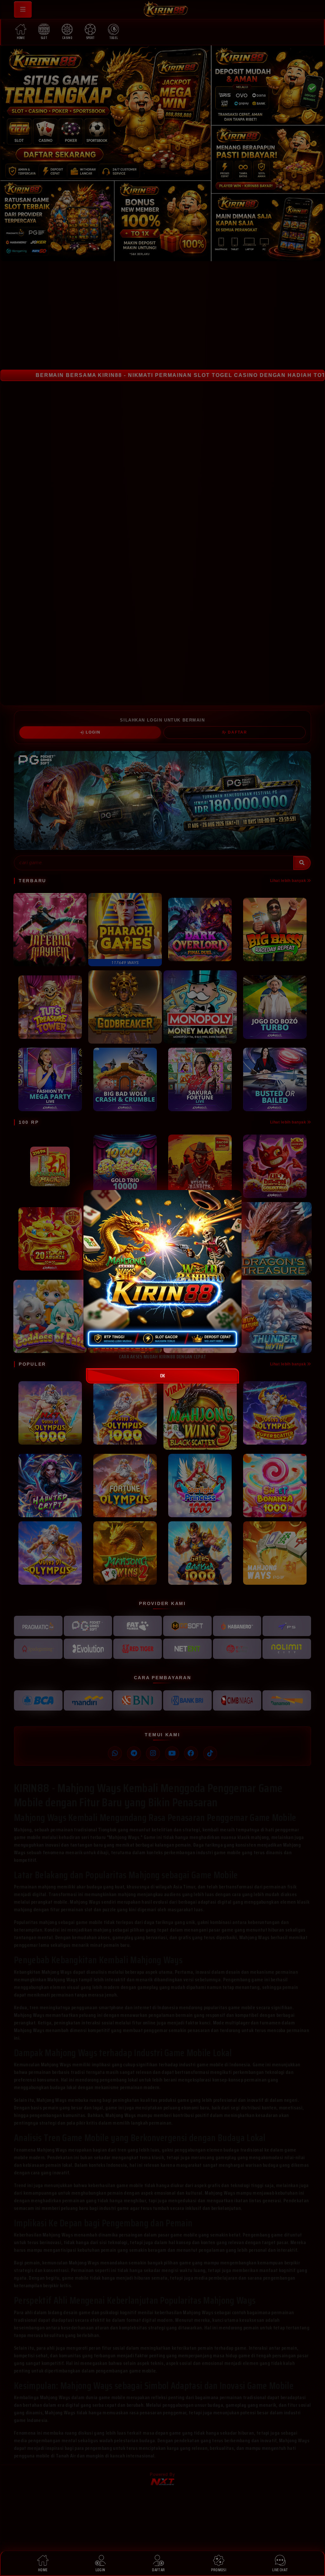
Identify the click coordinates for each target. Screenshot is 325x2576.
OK (162, 1376)
